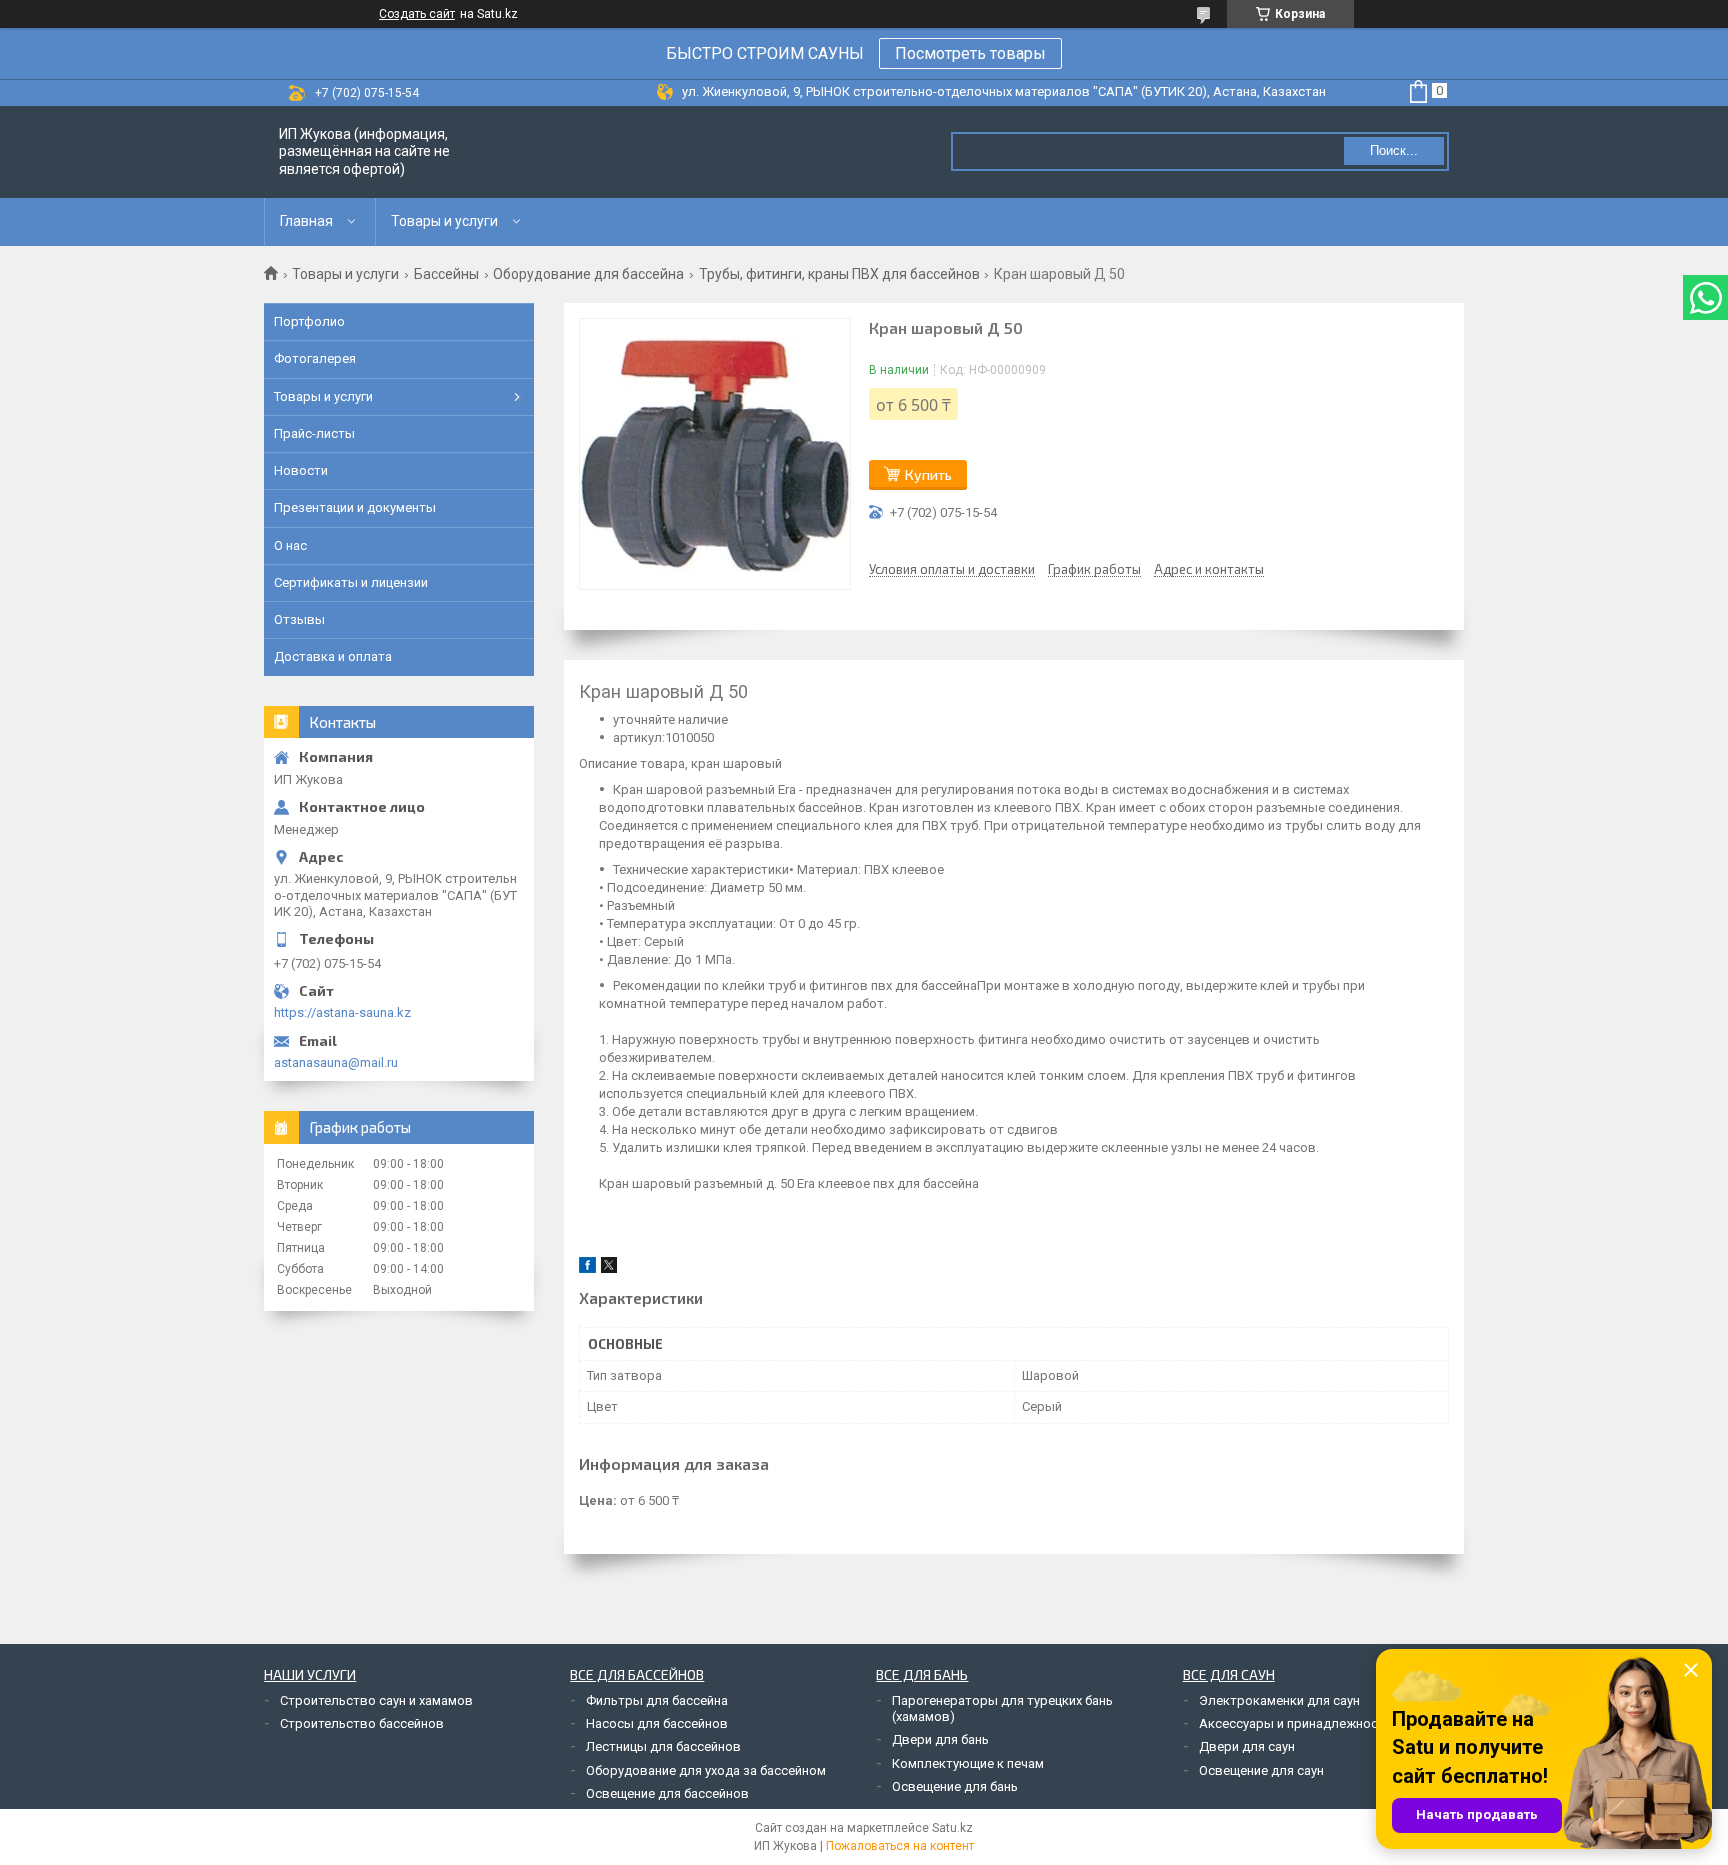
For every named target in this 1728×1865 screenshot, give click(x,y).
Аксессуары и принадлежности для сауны (1328, 1723)
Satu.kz (952, 1828)
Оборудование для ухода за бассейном (706, 1770)
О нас (290, 545)
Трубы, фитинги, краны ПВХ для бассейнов (839, 274)
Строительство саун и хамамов (376, 1700)
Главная (306, 221)
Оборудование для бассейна (588, 274)
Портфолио (309, 321)
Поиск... (1394, 150)
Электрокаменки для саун (1279, 1700)
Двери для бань (940, 1739)
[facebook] (587, 1268)
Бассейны (446, 274)
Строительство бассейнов (362, 1723)
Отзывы (299, 619)
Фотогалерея (315, 358)
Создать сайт (417, 14)
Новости (301, 470)
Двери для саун (1247, 1746)
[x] (609, 1268)
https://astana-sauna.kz (342, 1012)
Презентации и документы (355, 507)
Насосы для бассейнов (657, 1723)
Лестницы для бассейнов (663, 1746)
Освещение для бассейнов (667, 1793)
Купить (928, 474)
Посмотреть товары (970, 53)
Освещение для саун (1261, 1770)
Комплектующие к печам (968, 1763)
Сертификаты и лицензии (351, 582)
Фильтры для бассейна (657, 1700)
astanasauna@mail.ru (336, 1062)
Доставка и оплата (333, 656)
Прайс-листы (314, 433)
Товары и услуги (444, 221)
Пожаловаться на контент (900, 1846)
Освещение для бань (955, 1786)
